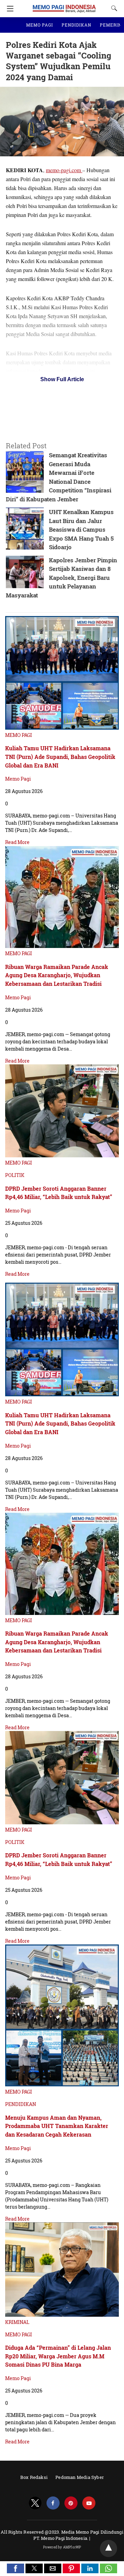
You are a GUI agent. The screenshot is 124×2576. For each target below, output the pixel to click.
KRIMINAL (17, 2322)
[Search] (113, 8)
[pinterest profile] (71, 2503)
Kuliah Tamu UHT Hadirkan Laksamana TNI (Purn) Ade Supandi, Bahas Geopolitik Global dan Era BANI (60, 757)
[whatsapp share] (108, 2571)
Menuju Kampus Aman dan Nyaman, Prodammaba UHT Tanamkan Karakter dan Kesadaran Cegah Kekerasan (57, 2126)
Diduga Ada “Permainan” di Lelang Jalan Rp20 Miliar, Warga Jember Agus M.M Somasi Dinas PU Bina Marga (58, 2356)
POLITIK (15, 1175)
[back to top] (108, 2548)
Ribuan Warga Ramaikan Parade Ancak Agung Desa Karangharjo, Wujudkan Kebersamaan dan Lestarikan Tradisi (57, 975)
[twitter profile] (35, 2503)
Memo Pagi (18, 779)
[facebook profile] (53, 2503)
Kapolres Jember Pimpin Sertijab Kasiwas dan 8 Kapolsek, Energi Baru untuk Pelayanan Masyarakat (61, 578)
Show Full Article (62, 379)
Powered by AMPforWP (62, 2547)
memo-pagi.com (64, 170)
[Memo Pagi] (64, 5)
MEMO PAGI (40, 25)
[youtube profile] (89, 2503)
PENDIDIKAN (76, 25)
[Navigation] (8, 9)
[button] (15, 2568)
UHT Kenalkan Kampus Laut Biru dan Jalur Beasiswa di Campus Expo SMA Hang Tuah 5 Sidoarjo (81, 529)
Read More (17, 842)
